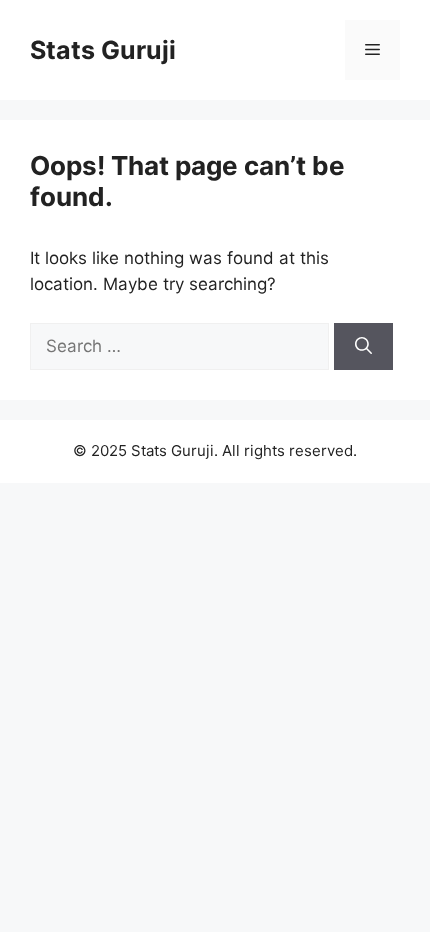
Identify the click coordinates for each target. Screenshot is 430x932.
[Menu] (372, 50)
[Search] (363, 347)
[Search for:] (182, 346)
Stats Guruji (103, 50)
